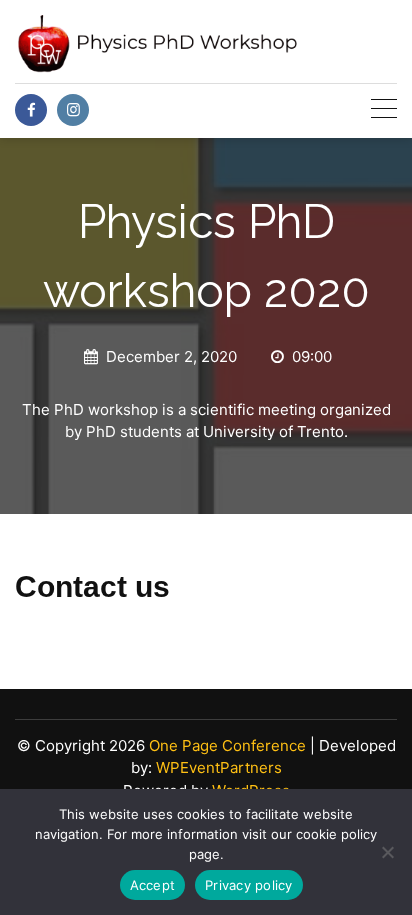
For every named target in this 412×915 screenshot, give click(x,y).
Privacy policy (249, 885)
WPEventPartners (219, 767)
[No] (387, 852)
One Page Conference (227, 745)
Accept (153, 885)
